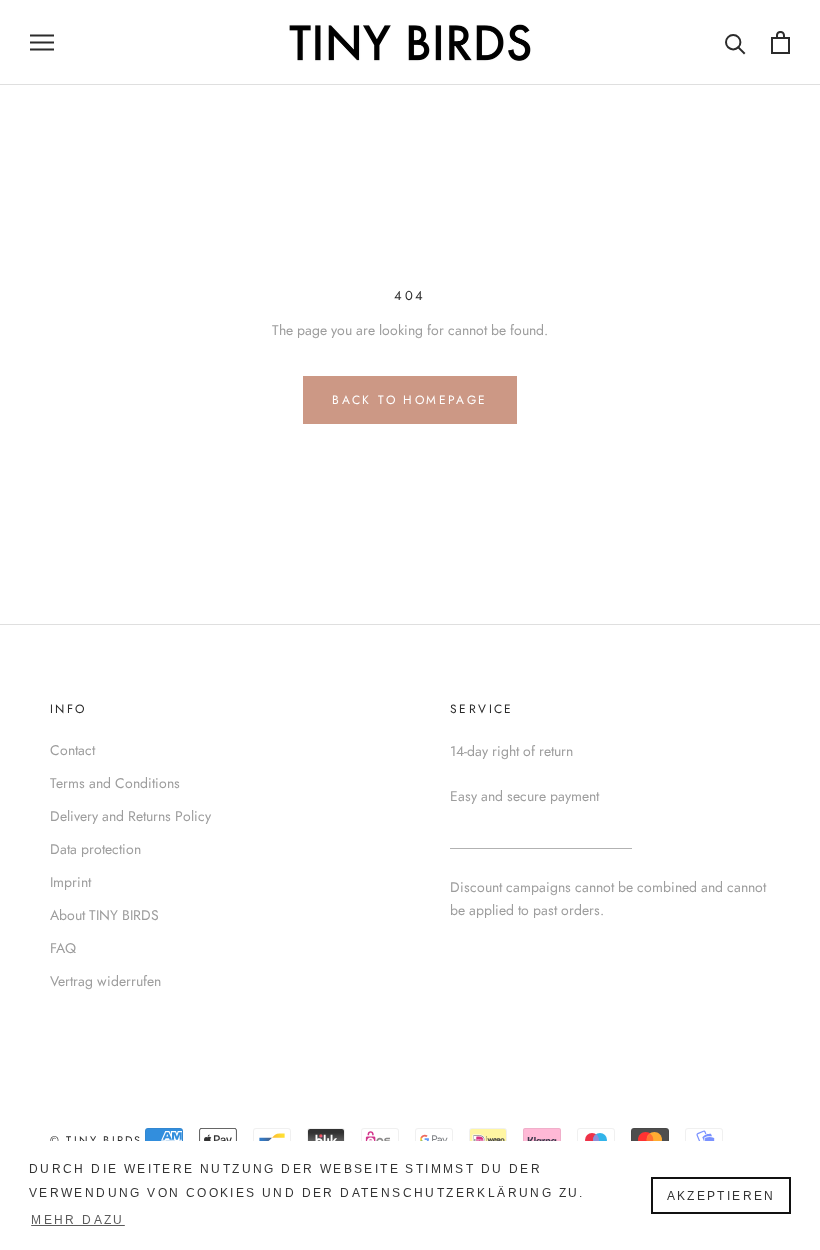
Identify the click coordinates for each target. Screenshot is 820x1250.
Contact (72, 750)
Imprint (70, 882)
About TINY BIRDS (104, 915)
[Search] (735, 42)
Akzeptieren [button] (721, 1196)
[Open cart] (780, 42)
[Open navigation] (42, 42)
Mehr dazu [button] (78, 1220)
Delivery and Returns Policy (130, 816)
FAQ (63, 948)
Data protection (95, 849)
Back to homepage (409, 400)
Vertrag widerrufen (105, 981)
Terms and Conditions (115, 783)
